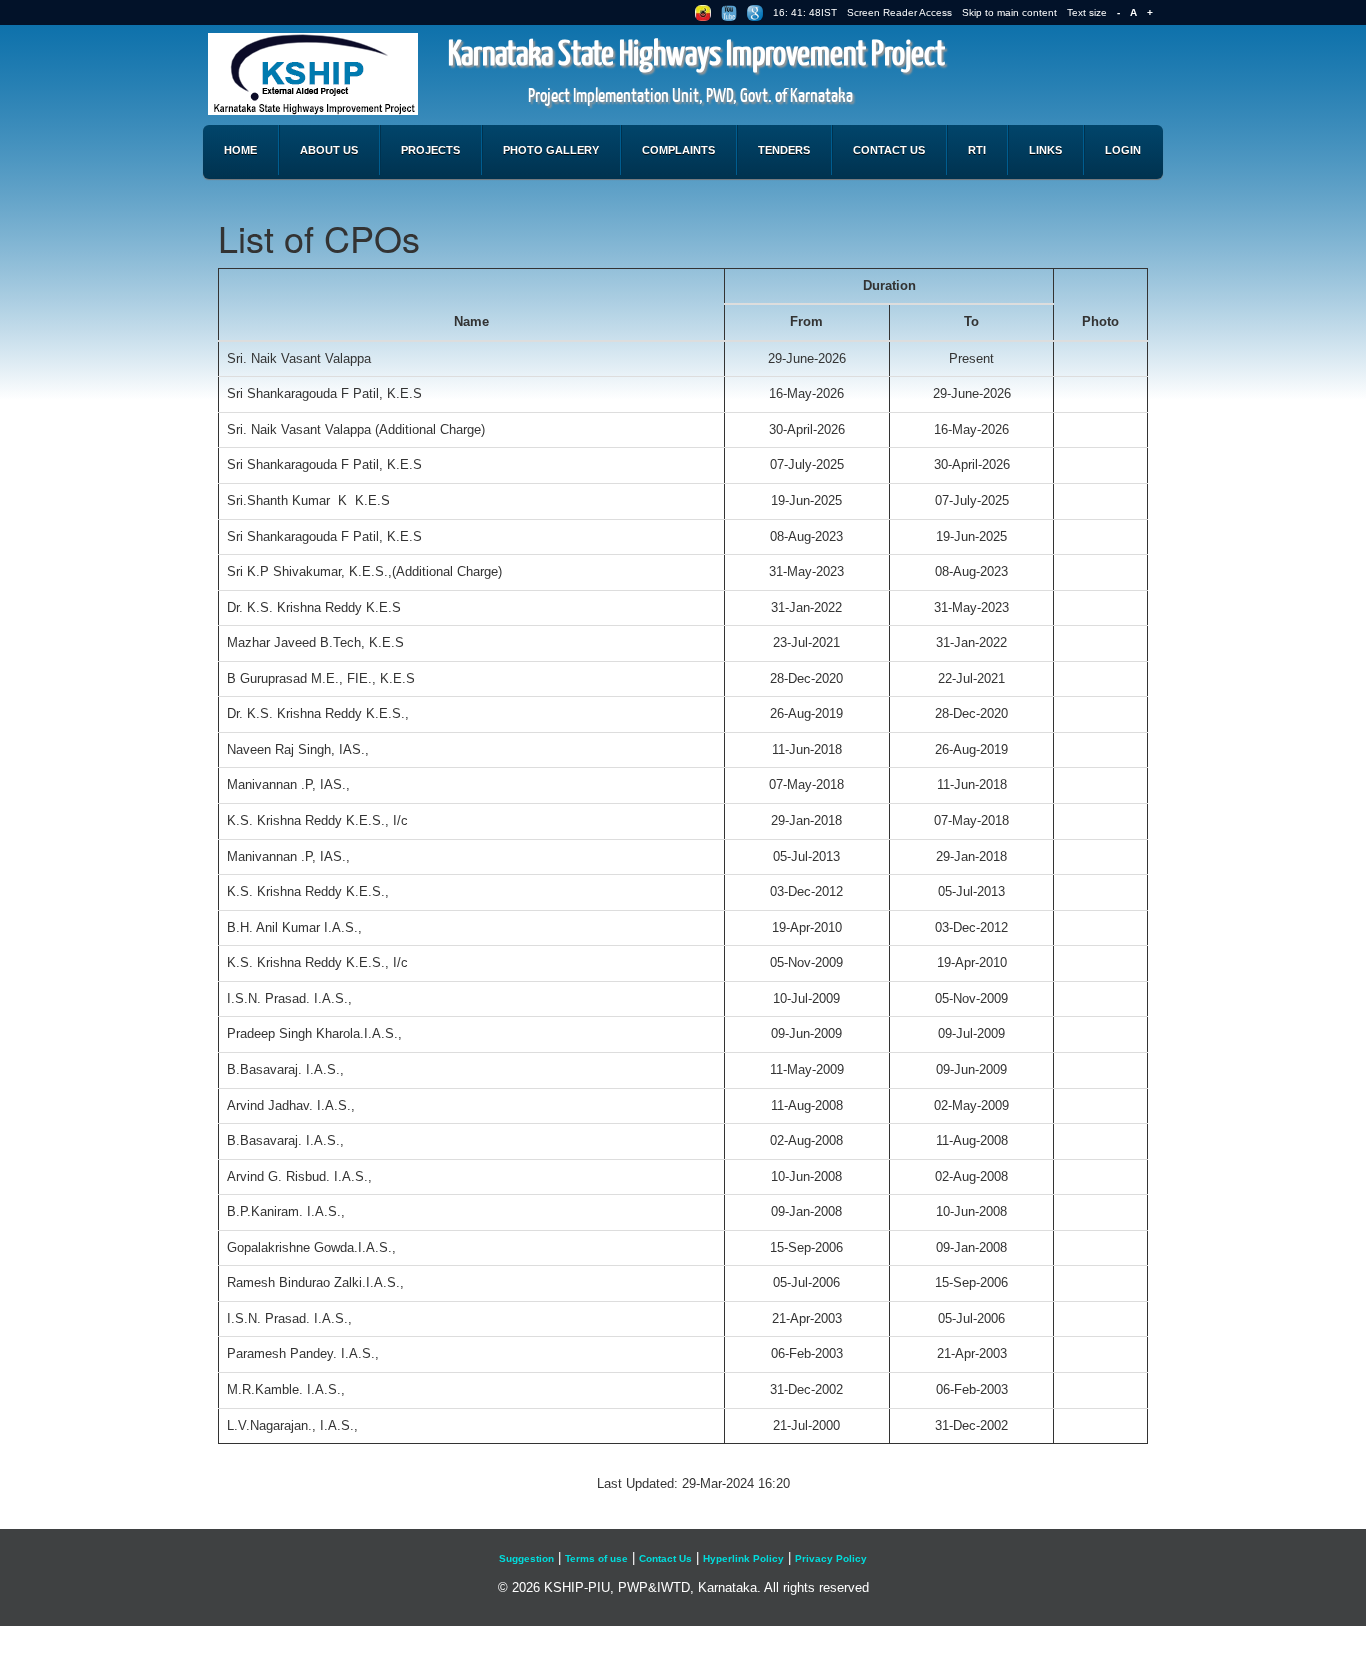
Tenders (784, 150)
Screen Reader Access (899, 12)
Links (1045, 150)
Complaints (678, 150)
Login (1123, 150)
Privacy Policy (831, 1558)
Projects (430, 150)
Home (240, 150)
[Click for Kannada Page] (703, 12)
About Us (329, 150)
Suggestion (526, 1558)
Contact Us (889, 150)
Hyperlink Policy (743, 1558)
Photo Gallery (551, 150)
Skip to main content (1009, 12)
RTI (977, 150)
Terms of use (596, 1558)
